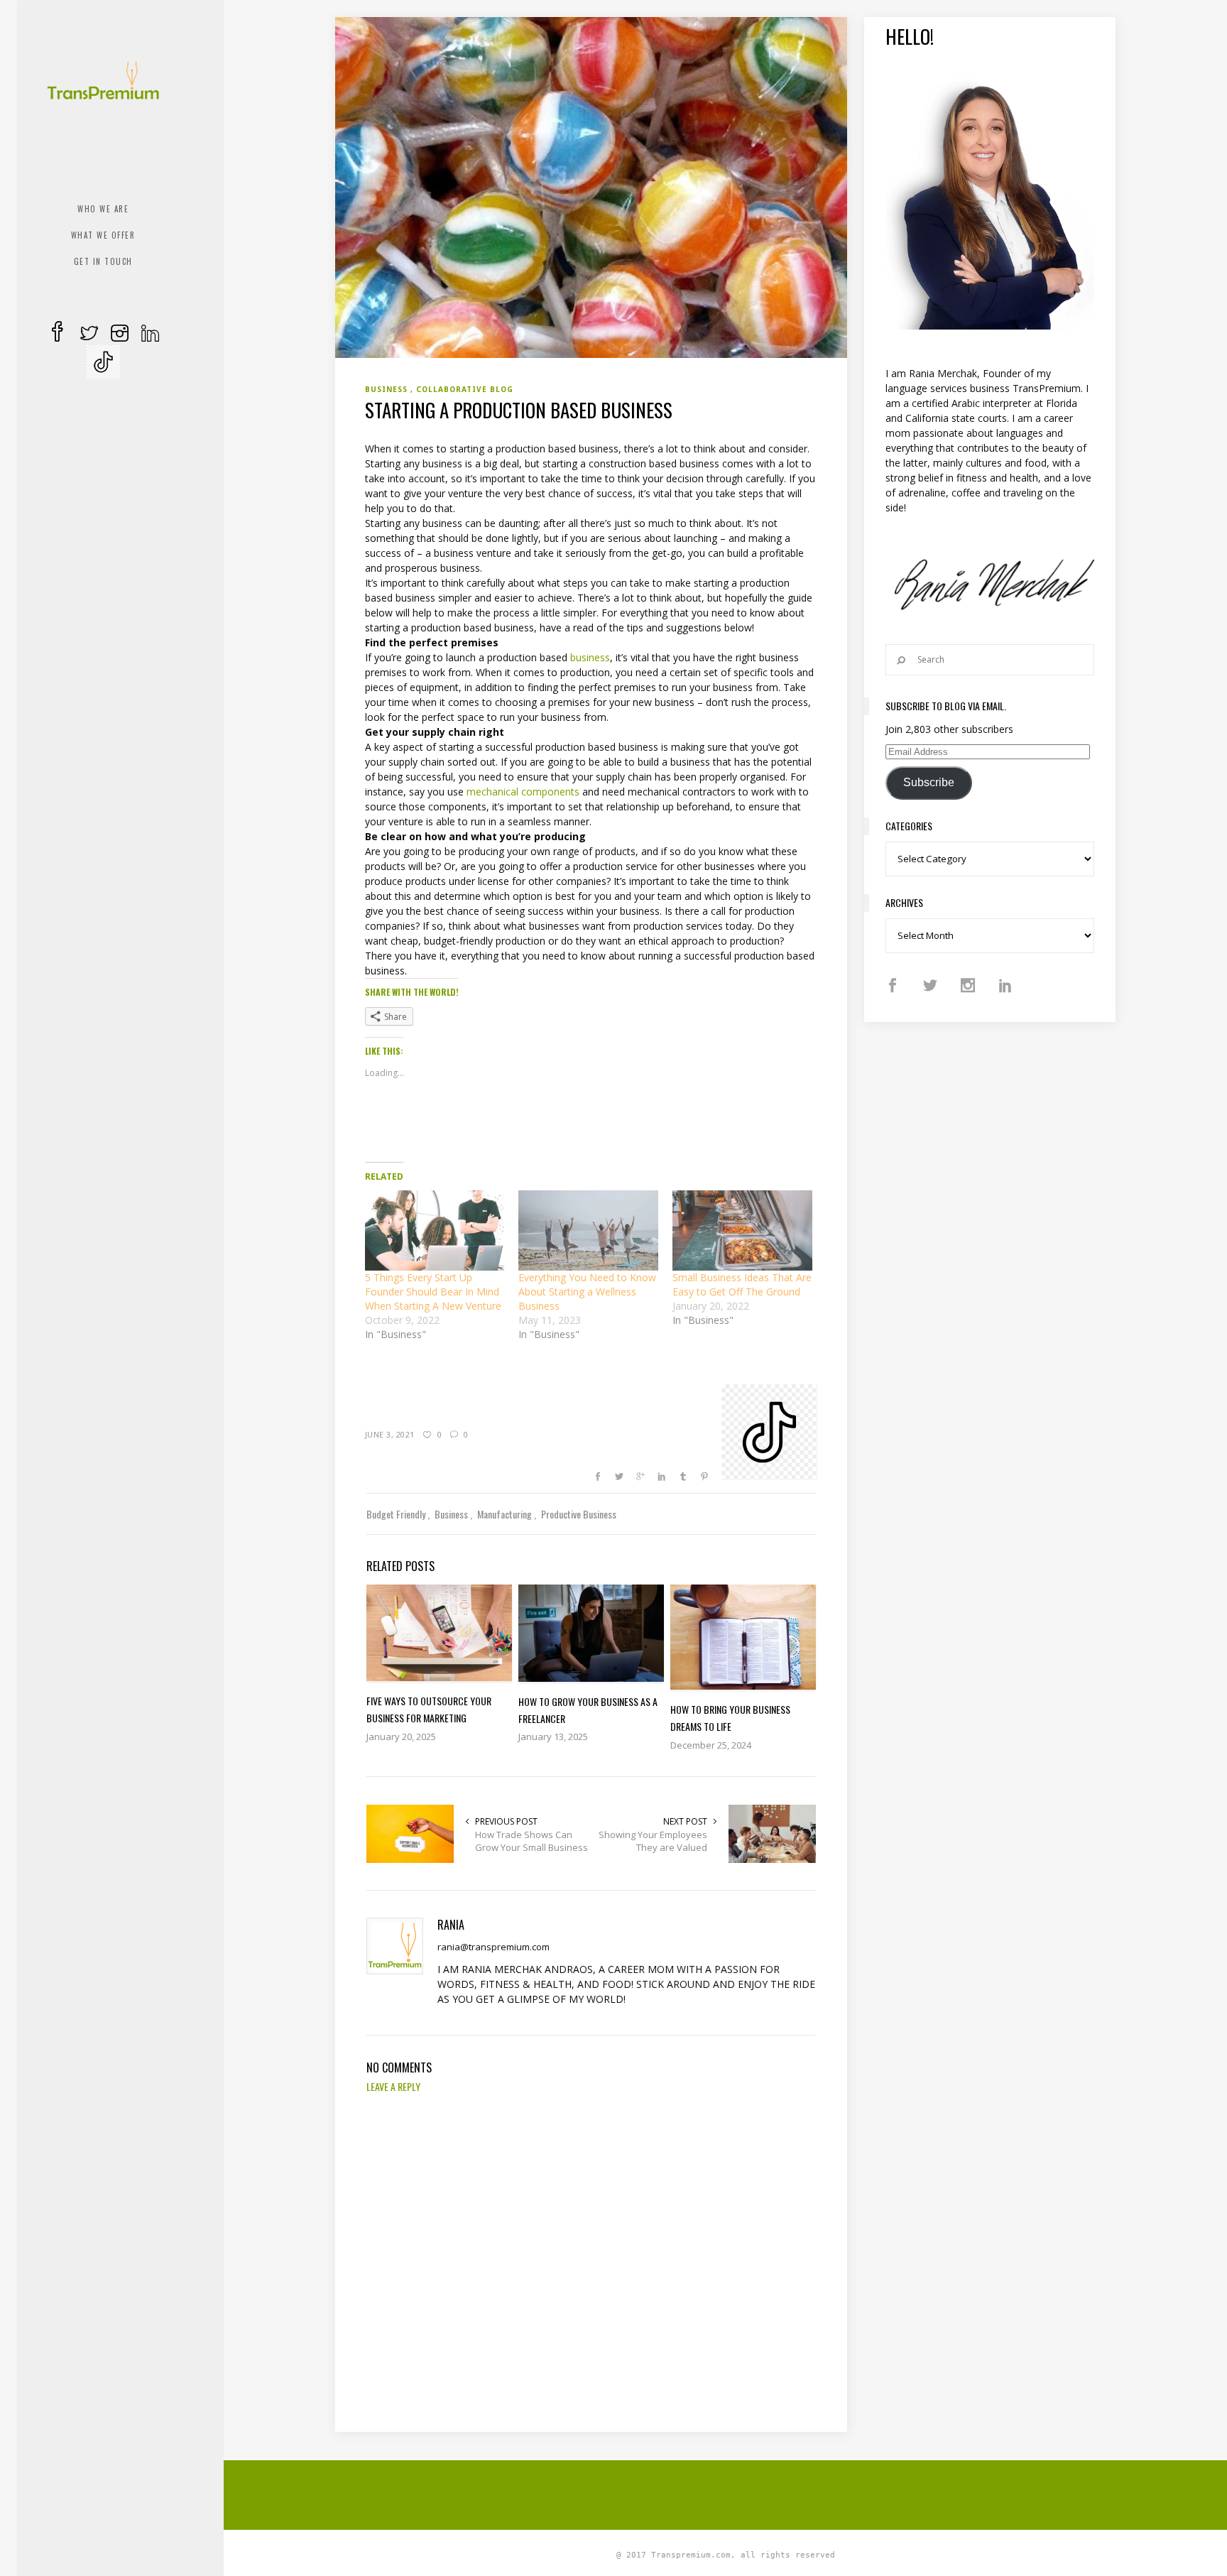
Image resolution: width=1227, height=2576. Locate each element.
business (590, 657)
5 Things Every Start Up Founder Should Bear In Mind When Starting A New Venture (433, 1292)
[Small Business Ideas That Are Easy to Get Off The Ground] (742, 1230)
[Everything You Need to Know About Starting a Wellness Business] (588, 1230)
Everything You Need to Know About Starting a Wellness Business (587, 1292)
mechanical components (523, 792)
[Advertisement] (726, 2493)
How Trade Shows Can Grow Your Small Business (531, 1841)
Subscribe (929, 782)
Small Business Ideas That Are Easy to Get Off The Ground (742, 1284)
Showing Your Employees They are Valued (653, 1841)
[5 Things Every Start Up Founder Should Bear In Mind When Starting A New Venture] (435, 1230)
